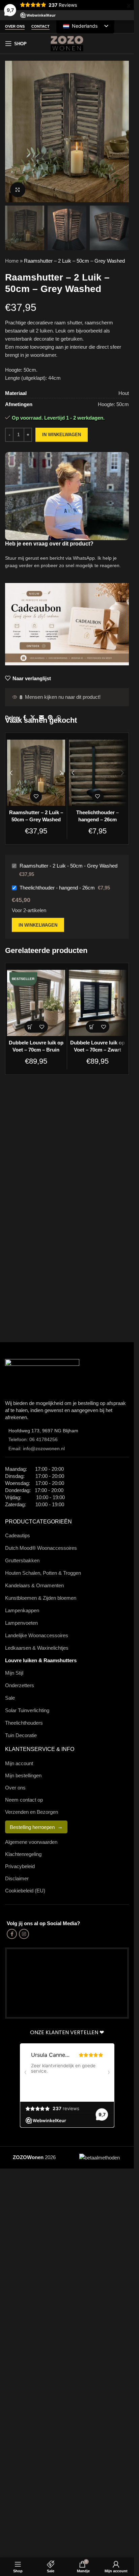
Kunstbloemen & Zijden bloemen (41, 1598)
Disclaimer (17, 1878)
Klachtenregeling (23, 1854)
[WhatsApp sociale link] (59, 718)
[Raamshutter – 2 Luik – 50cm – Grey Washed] (36, 773)
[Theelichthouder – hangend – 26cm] (98, 773)
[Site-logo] (67, 43)
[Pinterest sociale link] (50, 718)
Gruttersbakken (22, 1560)
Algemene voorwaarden (31, 1842)
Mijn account (19, 1763)
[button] (30, 1027)
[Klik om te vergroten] (18, 190)
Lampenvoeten (21, 1623)
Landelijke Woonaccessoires (37, 1635)
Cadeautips (18, 1535)
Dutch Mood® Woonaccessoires (41, 1548)
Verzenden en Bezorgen (32, 1812)
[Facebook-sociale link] (24, 718)
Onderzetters (20, 1685)
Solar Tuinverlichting (27, 1710)
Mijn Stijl (14, 1673)
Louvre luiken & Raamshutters (41, 1660)
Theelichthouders (24, 1723)
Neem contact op (24, 1800)
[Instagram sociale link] (24, 1934)
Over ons (15, 26)
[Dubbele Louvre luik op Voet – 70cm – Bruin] (36, 1003)
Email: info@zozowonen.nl (37, 1449)
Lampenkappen (22, 1610)
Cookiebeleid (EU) (25, 1891)
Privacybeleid (20, 1866)
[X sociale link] (33, 718)
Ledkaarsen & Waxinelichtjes (37, 1648)
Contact (40, 26)
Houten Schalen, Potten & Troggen (43, 1573)
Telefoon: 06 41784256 (33, 1439)
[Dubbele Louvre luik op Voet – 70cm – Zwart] (98, 1003)
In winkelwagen (62, 435)
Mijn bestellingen (23, 1775)
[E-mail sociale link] (41, 718)
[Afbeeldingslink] (42, 1375)
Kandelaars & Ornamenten (34, 1585)
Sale (10, 1698)
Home (12, 261)
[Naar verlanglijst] (36, 796)
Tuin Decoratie (21, 1735)
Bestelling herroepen (32, 1827)
